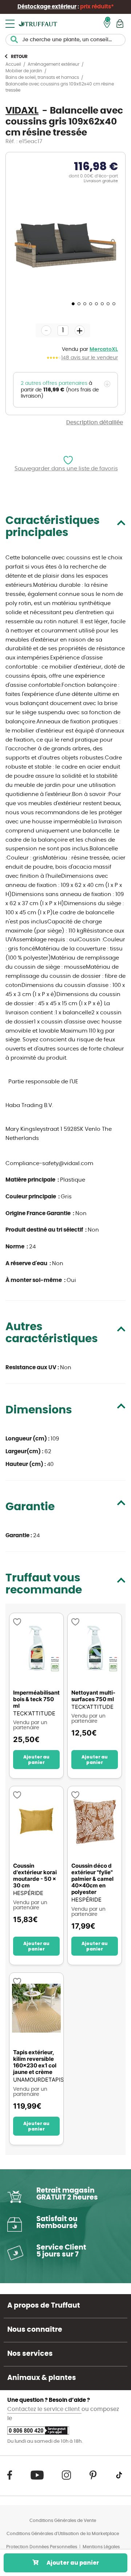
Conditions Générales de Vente (63, 2521)
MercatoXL (104, 349)
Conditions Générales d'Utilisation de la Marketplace (63, 2534)
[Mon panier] (120, 24)
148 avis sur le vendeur (90, 358)
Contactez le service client (44, 2409)
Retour (19, 57)
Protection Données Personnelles (42, 2547)
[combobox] (65, 40)
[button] (72, 303)
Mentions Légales (101, 2547)
